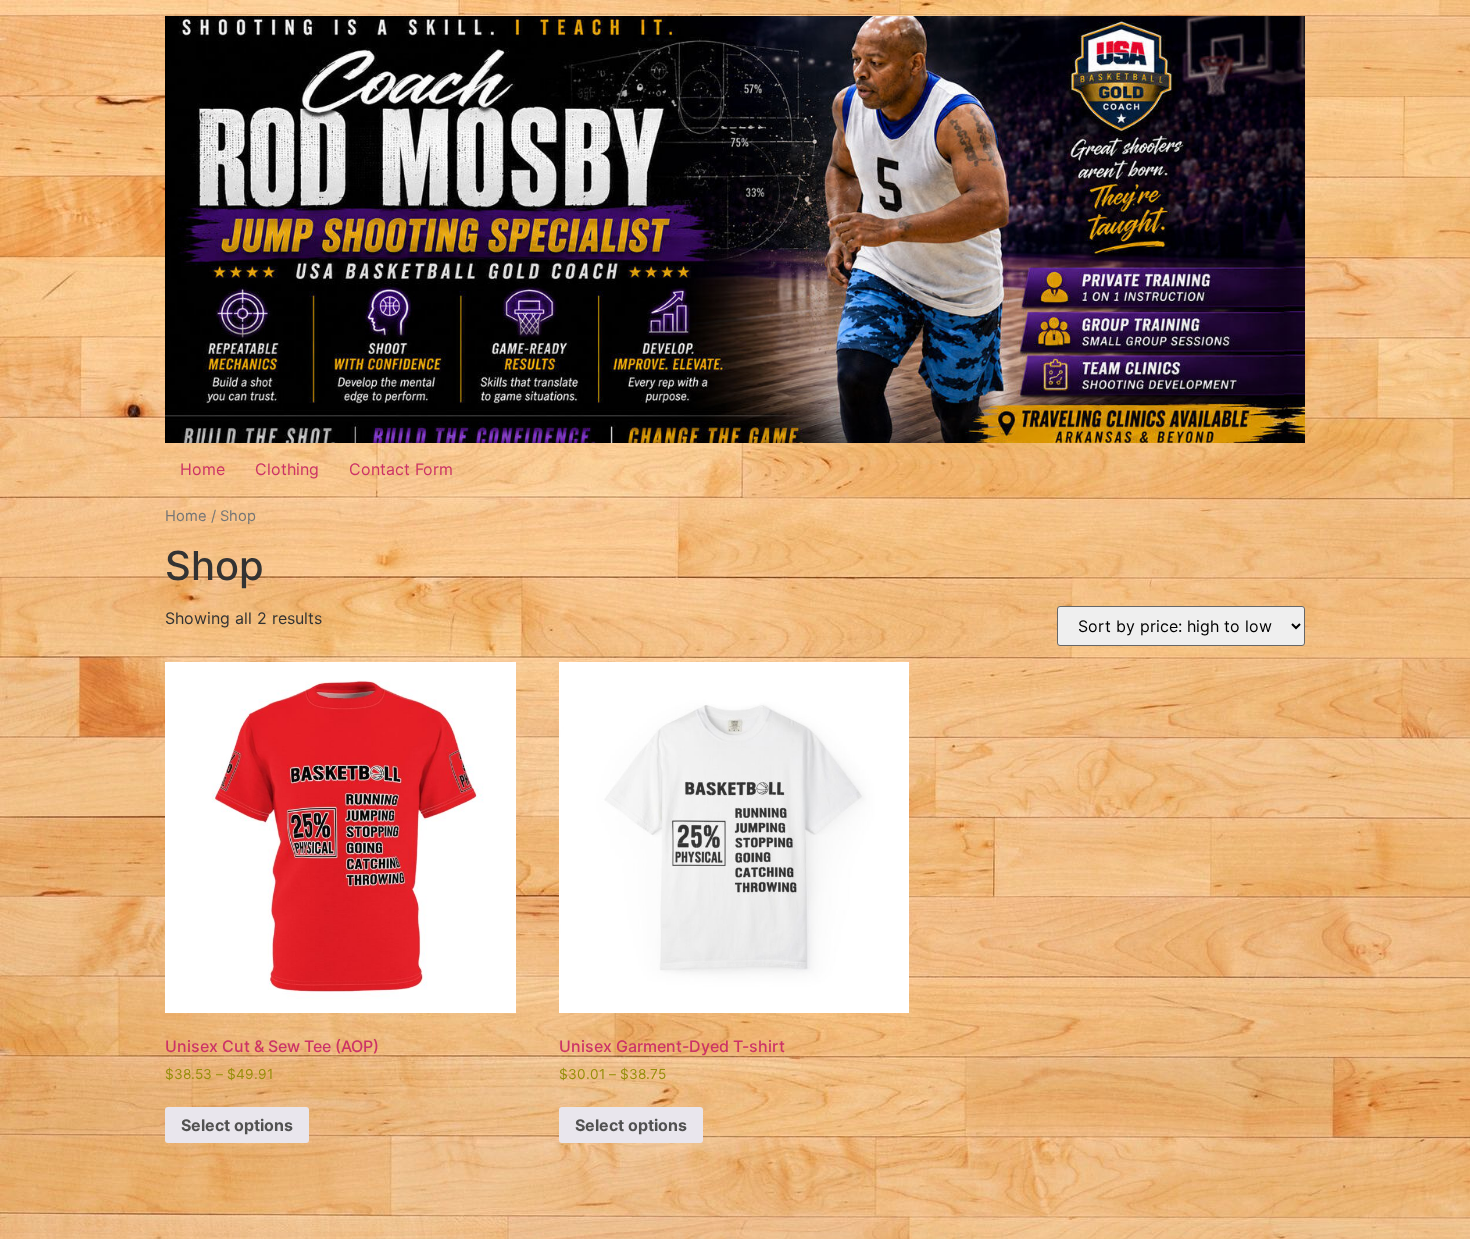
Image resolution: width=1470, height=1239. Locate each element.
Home (202, 469)
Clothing (287, 469)
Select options (237, 1125)
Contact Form (401, 469)
